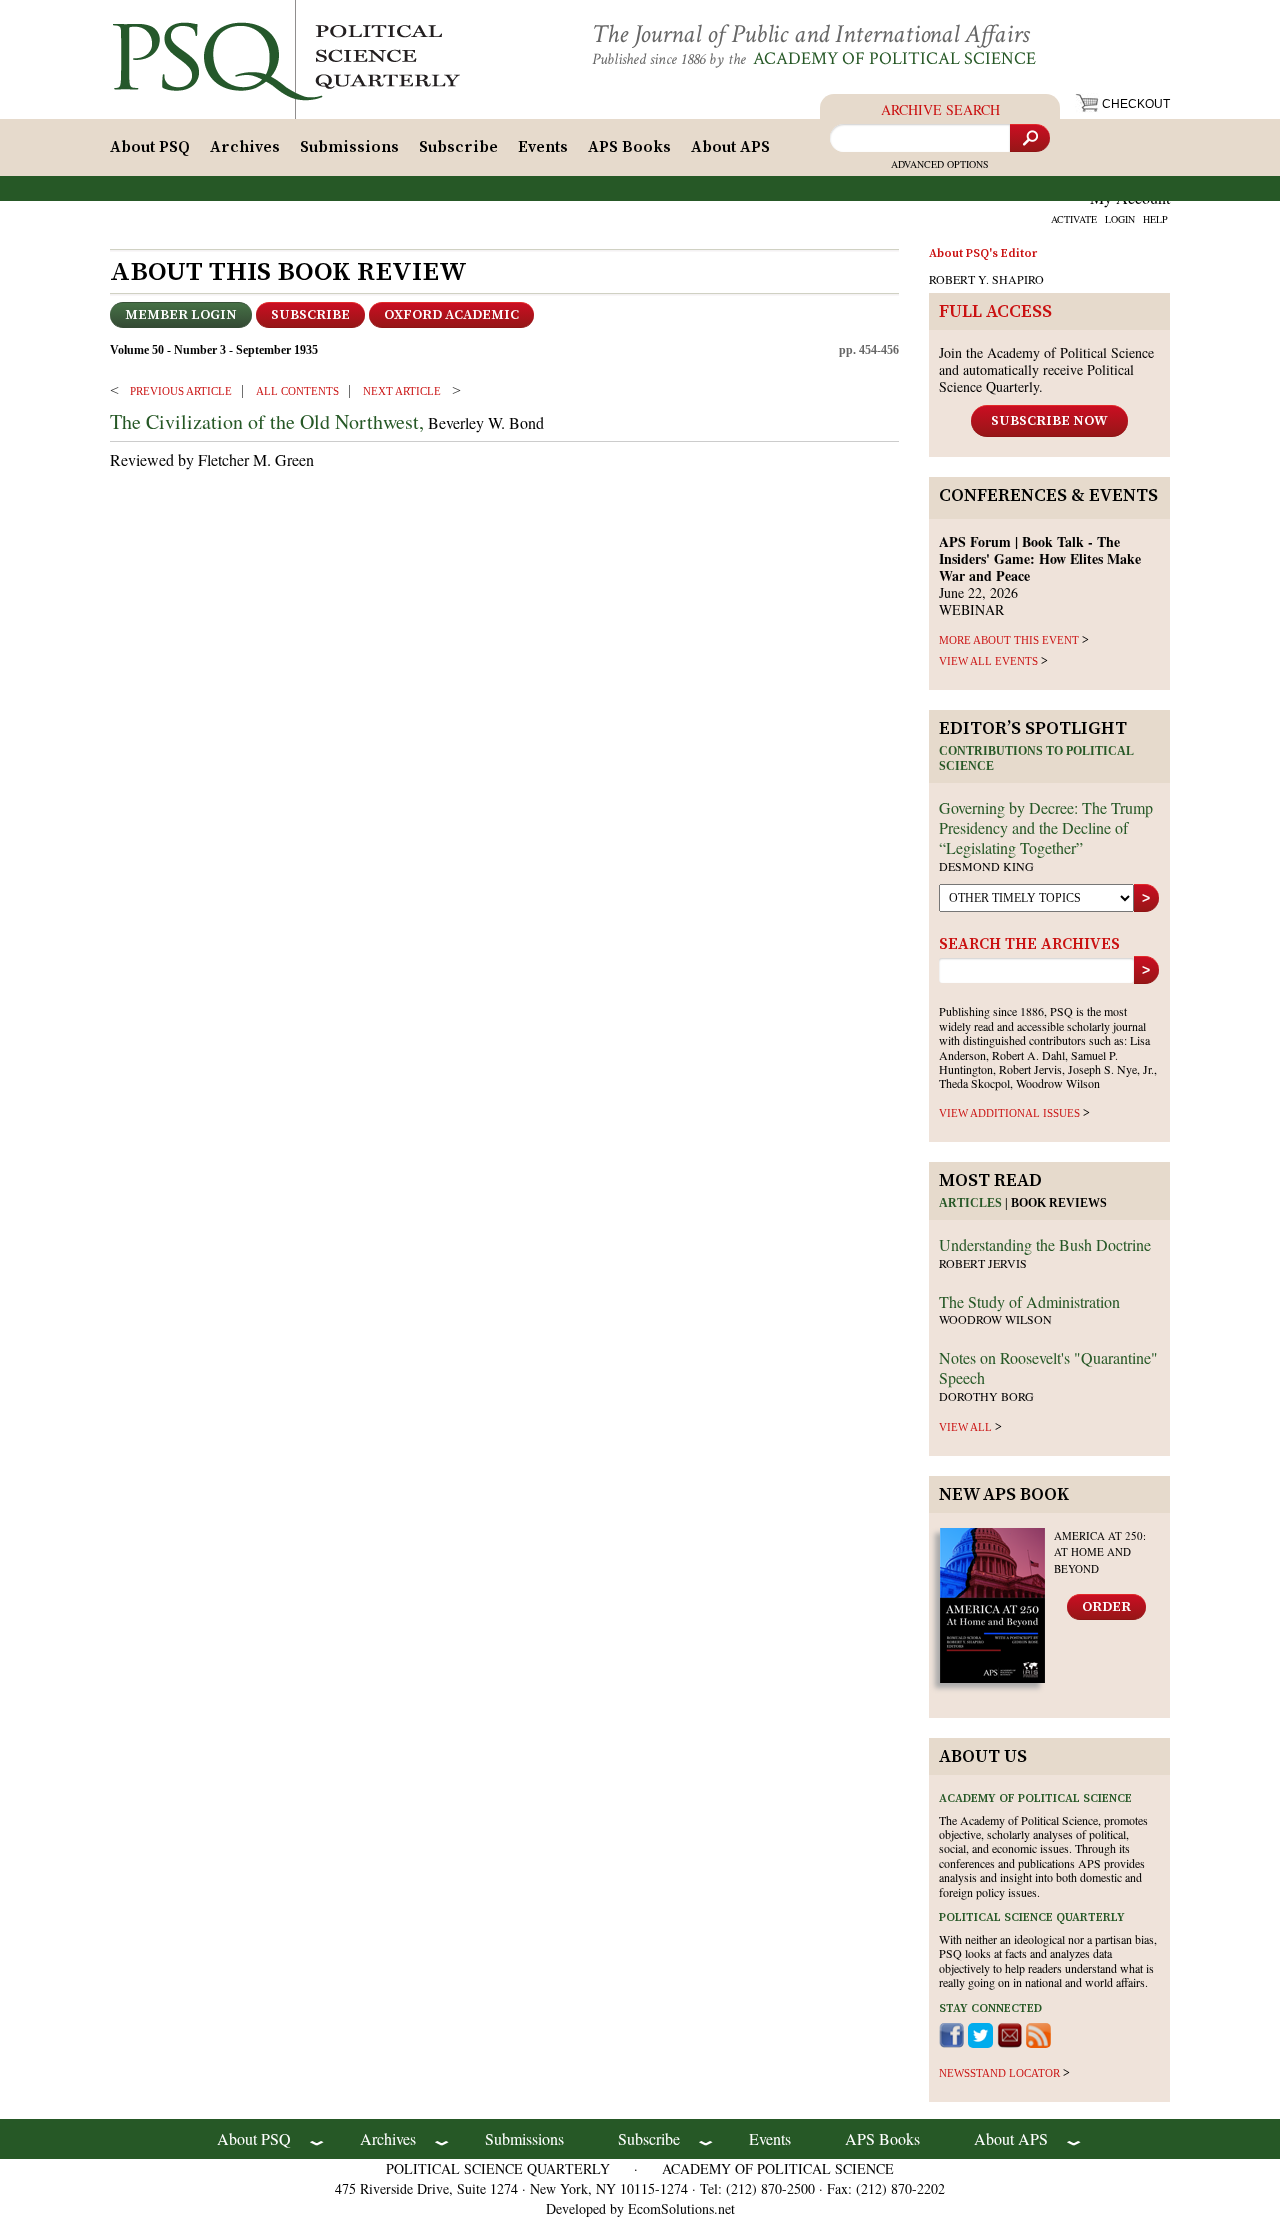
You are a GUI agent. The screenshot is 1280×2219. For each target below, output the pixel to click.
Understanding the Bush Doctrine (1045, 1244)
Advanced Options (940, 164)
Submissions (349, 147)
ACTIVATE (1074, 219)
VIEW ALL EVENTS (988, 661)
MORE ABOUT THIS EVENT (1009, 640)
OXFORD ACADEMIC (451, 315)
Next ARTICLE (402, 391)
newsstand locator (999, 2073)
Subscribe (458, 147)
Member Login (181, 315)
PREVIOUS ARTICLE (181, 391)
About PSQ (150, 147)
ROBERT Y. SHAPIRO (986, 279)
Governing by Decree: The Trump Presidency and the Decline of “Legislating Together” (1046, 827)
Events (543, 147)
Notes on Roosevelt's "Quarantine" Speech (1048, 1367)
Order (1106, 1607)
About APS (730, 147)
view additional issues (1009, 1113)
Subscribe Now (1049, 421)
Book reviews (1059, 1203)
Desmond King (986, 866)
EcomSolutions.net (681, 2208)
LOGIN (1120, 219)
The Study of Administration (1029, 1301)
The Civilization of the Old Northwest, (267, 421)
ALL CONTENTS (297, 391)
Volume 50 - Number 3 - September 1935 (214, 350)
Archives (245, 147)
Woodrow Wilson (995, 1319)
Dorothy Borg (986, 1396)
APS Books (629, 147)
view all (965, 1427)
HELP (1155, 219)
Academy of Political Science (894, 58)
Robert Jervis (983, 1263)
